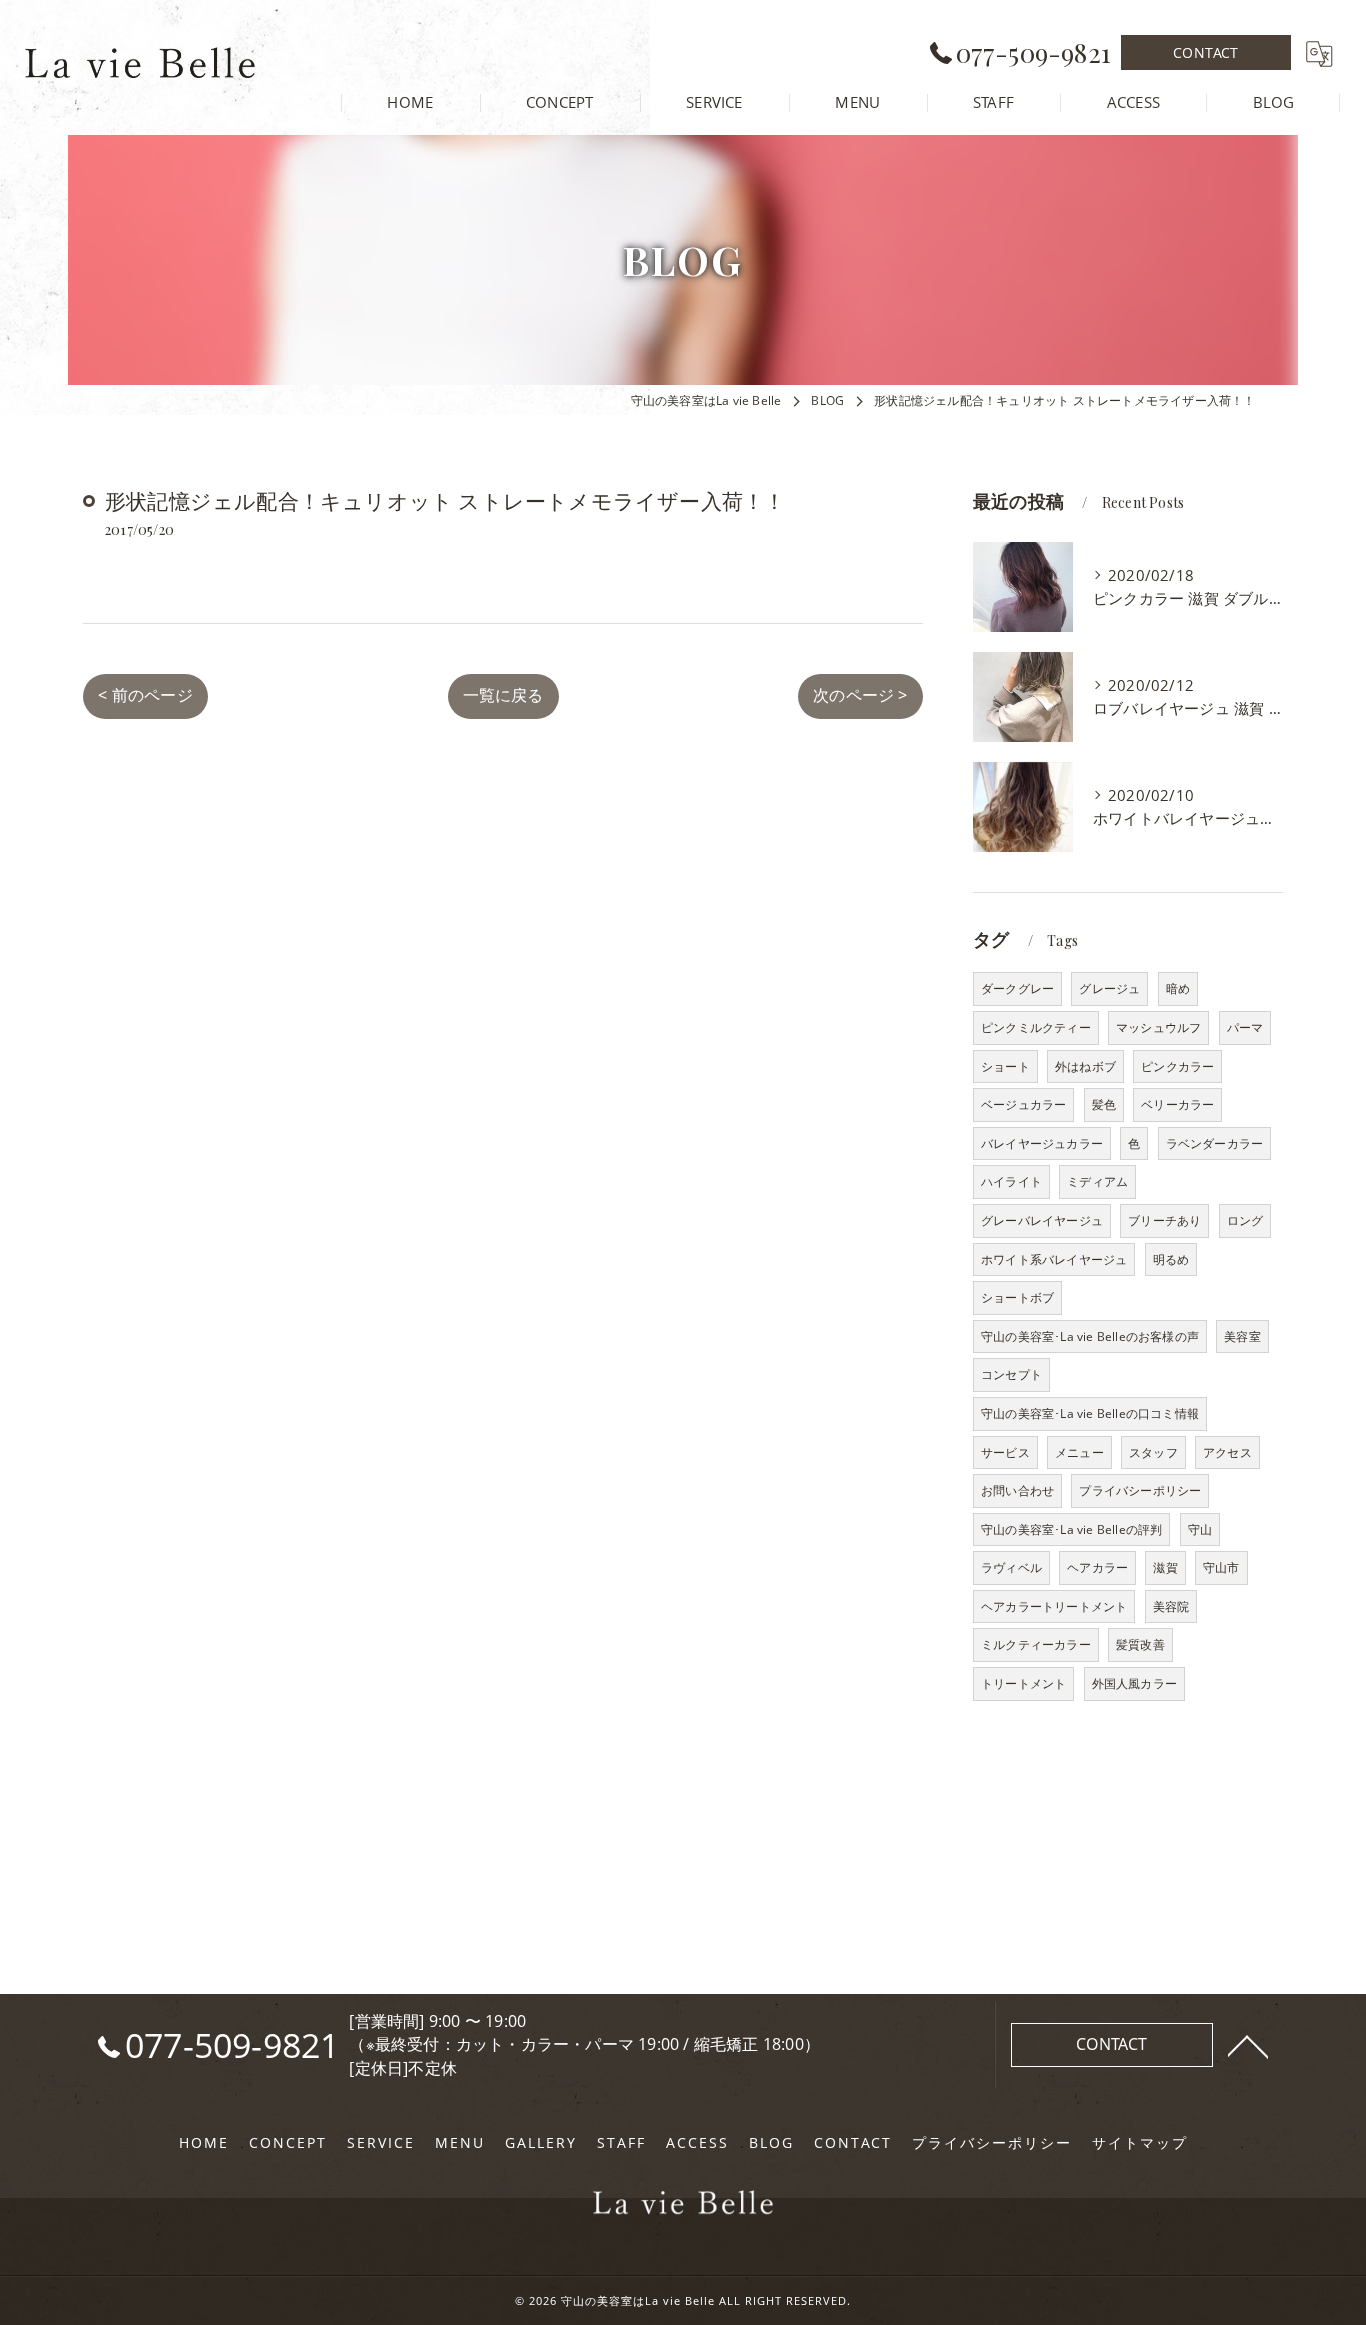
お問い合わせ (1017, 1490)
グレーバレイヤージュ (1042, 1220)
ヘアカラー (1097, 1567)
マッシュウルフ (1158, 1027)
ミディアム (1097, 1181)
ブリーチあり (1164, 1220)
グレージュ (1109, 988)
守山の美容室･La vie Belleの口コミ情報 (1090, 1413)
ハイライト (1011, 1181)
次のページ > (860, 695)
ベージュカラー (1023, 1104)
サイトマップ (1140, 2143)
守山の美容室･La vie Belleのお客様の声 (1090, 1336)
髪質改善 (1140, 1644)
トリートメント (1023, 1683)
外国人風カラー (1134, 1683)
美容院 (1171, 1606)
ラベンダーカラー (1215, 1143)
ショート (1005, 1066)
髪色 (1104, 1104)
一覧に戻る (503, 695)
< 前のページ (145, 695)
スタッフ (1153, 1452)
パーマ (1245, 1027)
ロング (1245, 1220)
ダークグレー (1017, 988)
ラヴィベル (1011, 1567)
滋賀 (1165, 1567)
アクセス (1227, 1452)
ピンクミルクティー (1036, 1027)
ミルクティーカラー (1036, 1644)
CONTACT (1205, 52)
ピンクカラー (1177, 1066)
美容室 (1242, 1336)
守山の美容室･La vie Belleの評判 (1071, 1529)
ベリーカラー (1177, 1104)
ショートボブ (1017, 1297)
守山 (1200, 1529)
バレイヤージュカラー (1042, 1143)
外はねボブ (1085, 1066)
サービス (1005, 1452)
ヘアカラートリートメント (1054, 1606)
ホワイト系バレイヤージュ (1054, 1259)
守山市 (1221, 1567)
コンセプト (1011, 1374)
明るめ (1171, 1259)
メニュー (1079, 1452)
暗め (1178, 988)
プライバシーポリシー (1140, 1490)
